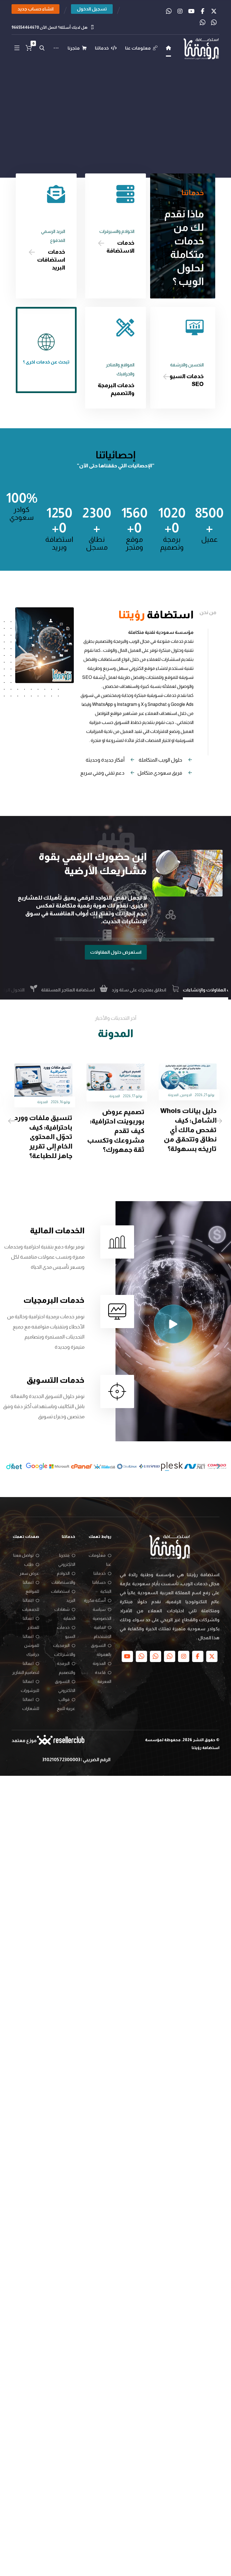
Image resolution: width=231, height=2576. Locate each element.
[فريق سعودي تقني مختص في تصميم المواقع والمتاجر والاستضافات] (201, 50)
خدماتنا (100, 1573)
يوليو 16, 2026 (133, 1102)
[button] (214, 11)
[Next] (219, 1121)
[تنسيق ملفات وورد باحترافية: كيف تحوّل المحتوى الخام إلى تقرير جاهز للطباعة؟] (115, 1083)
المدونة (187, 1096)
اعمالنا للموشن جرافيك (31, 1645)
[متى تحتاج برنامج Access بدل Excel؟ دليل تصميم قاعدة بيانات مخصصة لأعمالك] (43, 1080)
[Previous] (12, 1121)
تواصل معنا (23, 1555)
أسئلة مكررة (95, 1600)
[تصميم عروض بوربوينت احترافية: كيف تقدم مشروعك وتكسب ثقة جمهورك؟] (188, 1080)
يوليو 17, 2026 (205, 1096)
